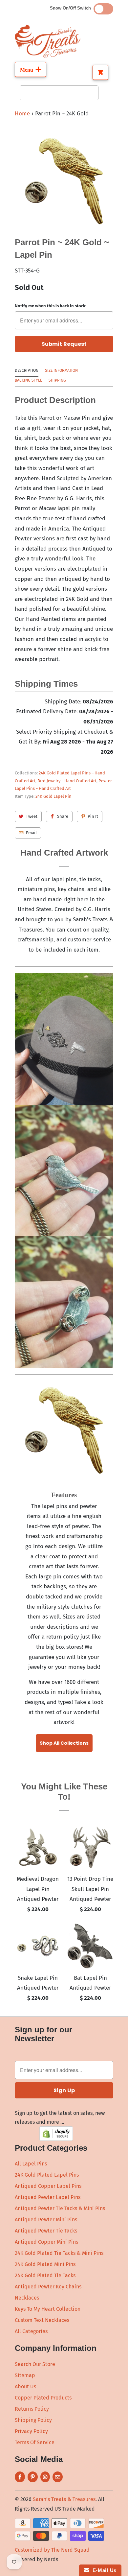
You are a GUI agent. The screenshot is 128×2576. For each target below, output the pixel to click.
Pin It (93, 816)
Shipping (57, 380)
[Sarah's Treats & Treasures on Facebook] (20, 2477)
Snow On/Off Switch (72, 8)
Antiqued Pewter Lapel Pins (48, 2197)
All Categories (31, 2331)
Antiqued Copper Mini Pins (46, 2242)
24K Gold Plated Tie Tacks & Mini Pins (59, 2253)
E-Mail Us (103, 2570)
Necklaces (27, 2298)
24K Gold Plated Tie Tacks (45, 2275)
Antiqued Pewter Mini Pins (46, 2220)
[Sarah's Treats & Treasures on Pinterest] (33, 2477)
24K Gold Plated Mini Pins (45, 2264)
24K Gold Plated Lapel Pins (47, 2175)
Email (31, 833)
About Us (25, 2387)
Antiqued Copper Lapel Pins (48, 2186)
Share (63, 816)
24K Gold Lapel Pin (53, 796)
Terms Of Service (35, 2442)
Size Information (61, 370)
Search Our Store (35, 2364)
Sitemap (25, 2375)
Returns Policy (32, 2409)
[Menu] (31, 69)
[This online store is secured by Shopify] (56, 2139)
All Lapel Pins (31, 2164)
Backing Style (28, 380)
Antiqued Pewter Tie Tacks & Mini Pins (60, 2208)
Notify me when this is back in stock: (51, 306)
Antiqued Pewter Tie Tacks (46, 2231)
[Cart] (100, 72)
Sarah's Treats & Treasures (64, 2499)
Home (22, 114)
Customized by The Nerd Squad (52, 2550)
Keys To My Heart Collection (48, 2309)
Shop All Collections (64, 1743)
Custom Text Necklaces (42, 2320)
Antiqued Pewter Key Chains (48, 2287)
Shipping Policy (33, 2420)
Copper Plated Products (43, 2398)
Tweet (32, 816)
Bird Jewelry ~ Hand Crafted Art (67, 781)
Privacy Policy (31, 2431)
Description (27, 370)
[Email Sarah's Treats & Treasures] (58, 2477)
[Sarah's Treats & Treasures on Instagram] (45, 2477)
